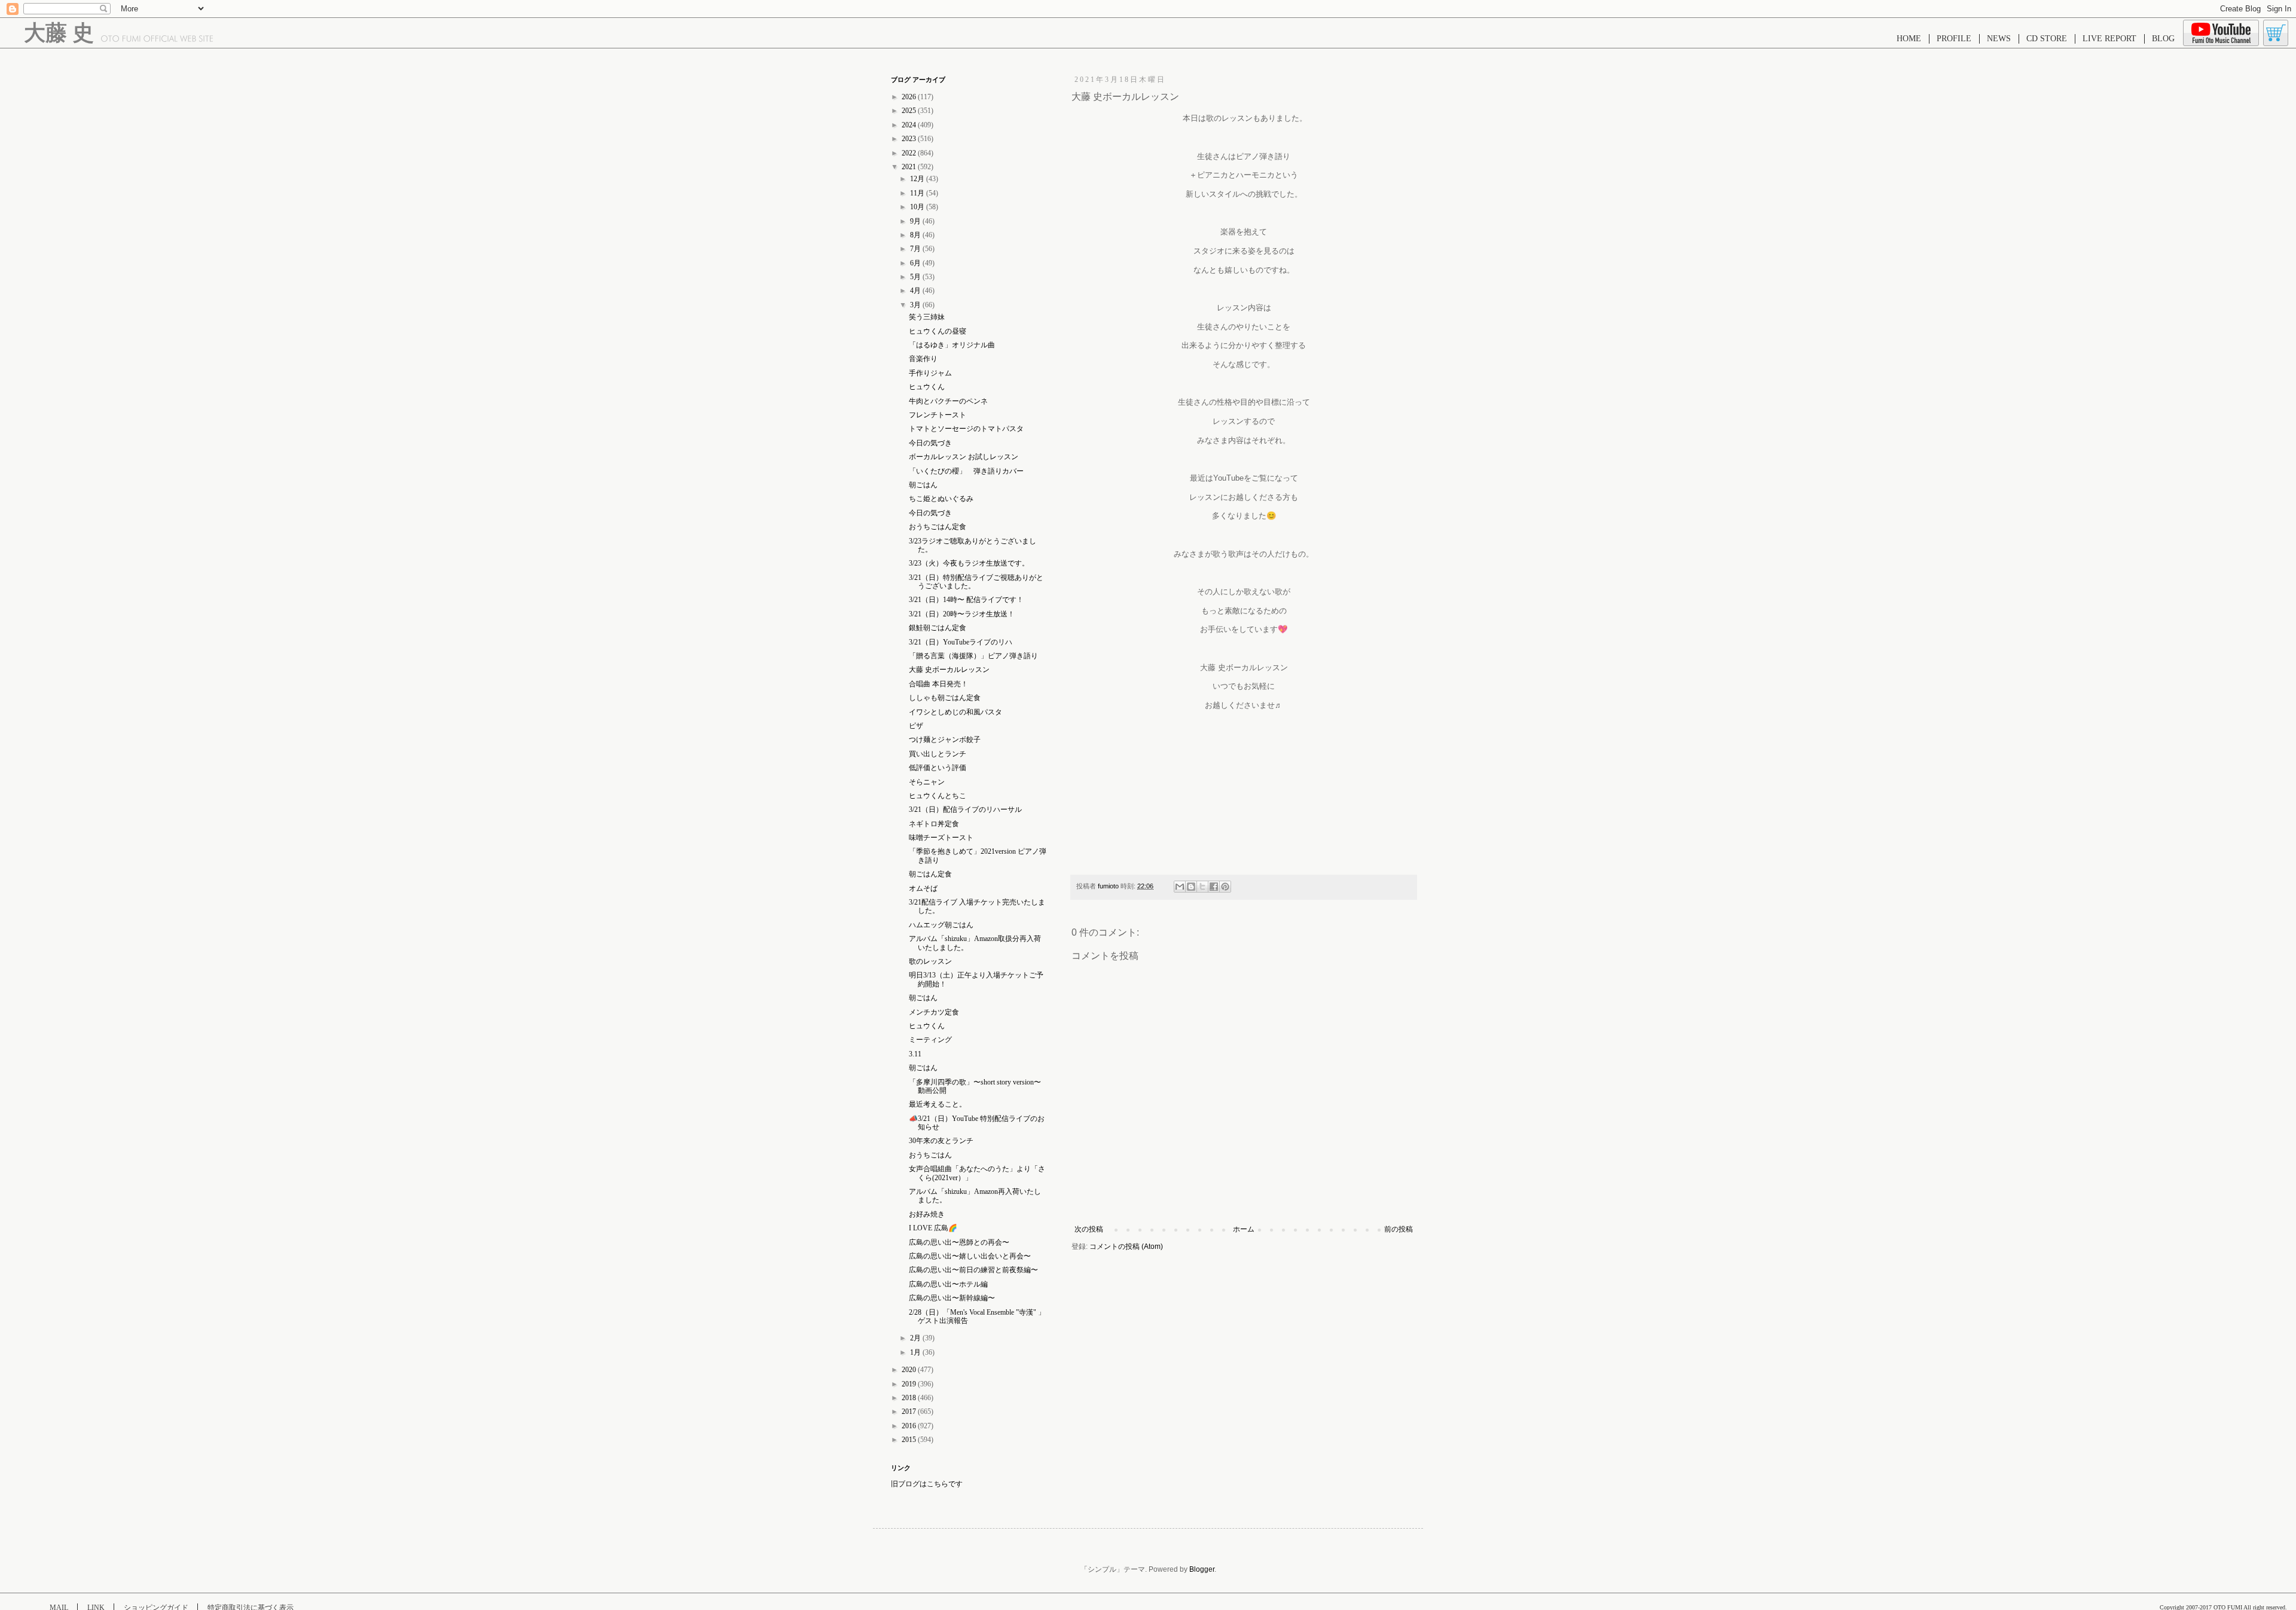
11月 (918, 193)
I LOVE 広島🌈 (933, 1228)
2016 (910, 1426)
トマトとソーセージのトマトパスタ (966, 429)
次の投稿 (1089, 1229)
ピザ (916, 726)
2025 (910, 111)
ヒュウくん (927, 387)
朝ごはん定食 (930, 874)
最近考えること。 (938, 1104)
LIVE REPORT (2109, 39)
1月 (916, 1352)
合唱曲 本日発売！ (938, 684)
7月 (916, 249)
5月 (916, 277)
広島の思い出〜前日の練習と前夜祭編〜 (973, 1270)
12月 (918, 179)
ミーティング (930, 1040)
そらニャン (927, 782)
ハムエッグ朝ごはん (941, 925)
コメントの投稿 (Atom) (1126, 1247)
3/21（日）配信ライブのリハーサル (965, 809)
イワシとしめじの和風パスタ (955, 712)
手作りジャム (930, 373)
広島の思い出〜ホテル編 (948, 1284)
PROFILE (1954, 39)
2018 (910, 1398)
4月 (916, 291)
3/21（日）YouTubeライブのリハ (961, 642)
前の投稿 (1399, 1229)
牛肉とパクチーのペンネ (948, 401)
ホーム (1244, 1229)
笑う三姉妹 (927, 317)
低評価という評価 (938, 768)
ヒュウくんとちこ (938, 796)
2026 (910, 97)
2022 (910, 153)
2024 (910, 125)
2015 (910, 1440)
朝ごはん (923, 485)
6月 (916, 263)
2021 (910, 167)
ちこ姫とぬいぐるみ (941, 499)
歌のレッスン (930, 961)
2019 (910, 1384)
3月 (916, 305)
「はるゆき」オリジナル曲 (952, 345)
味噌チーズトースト (941, 838)
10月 (918, 207)
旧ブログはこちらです (927, 1484)
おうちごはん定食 (938, 527)
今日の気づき (930, 443)
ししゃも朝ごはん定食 (945, 698)
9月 (916, 221)
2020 (910, 1370)
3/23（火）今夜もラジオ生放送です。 (969, 563)
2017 (910, 1412)
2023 (910, 139)
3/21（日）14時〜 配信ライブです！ (966, 600)
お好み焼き (927, 1214)
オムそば (923, 888)
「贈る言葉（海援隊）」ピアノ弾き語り (973, 656)
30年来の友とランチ (941, 1141)
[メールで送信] (1180, 887)
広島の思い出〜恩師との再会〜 (959, 1242)
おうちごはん (930, 1155)
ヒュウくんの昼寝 (938, 331)
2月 (916, 1338)
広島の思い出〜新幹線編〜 (952, 1298)
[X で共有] (1202, 887)
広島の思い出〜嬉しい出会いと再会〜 (970, 1256)
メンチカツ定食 (934, 1012)
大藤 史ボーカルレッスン (949, 670)
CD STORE (2047, 39)
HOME (1909, 39)
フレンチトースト (938, 415)
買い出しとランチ (938, 754)
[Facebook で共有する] (1214, 887)
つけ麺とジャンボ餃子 (945, 740)
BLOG (2163, 39)
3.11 (915, 1054)
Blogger (1202, 1569)
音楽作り (923, 359)
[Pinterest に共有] (1225, 887)
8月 (916, 235)
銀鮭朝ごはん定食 (938, 628)
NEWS (1999, 39)
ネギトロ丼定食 (934, 824)
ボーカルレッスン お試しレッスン (964, 457)
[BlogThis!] (1191, 887)
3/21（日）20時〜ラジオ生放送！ (962, 614)
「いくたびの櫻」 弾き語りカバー (966, 471)
